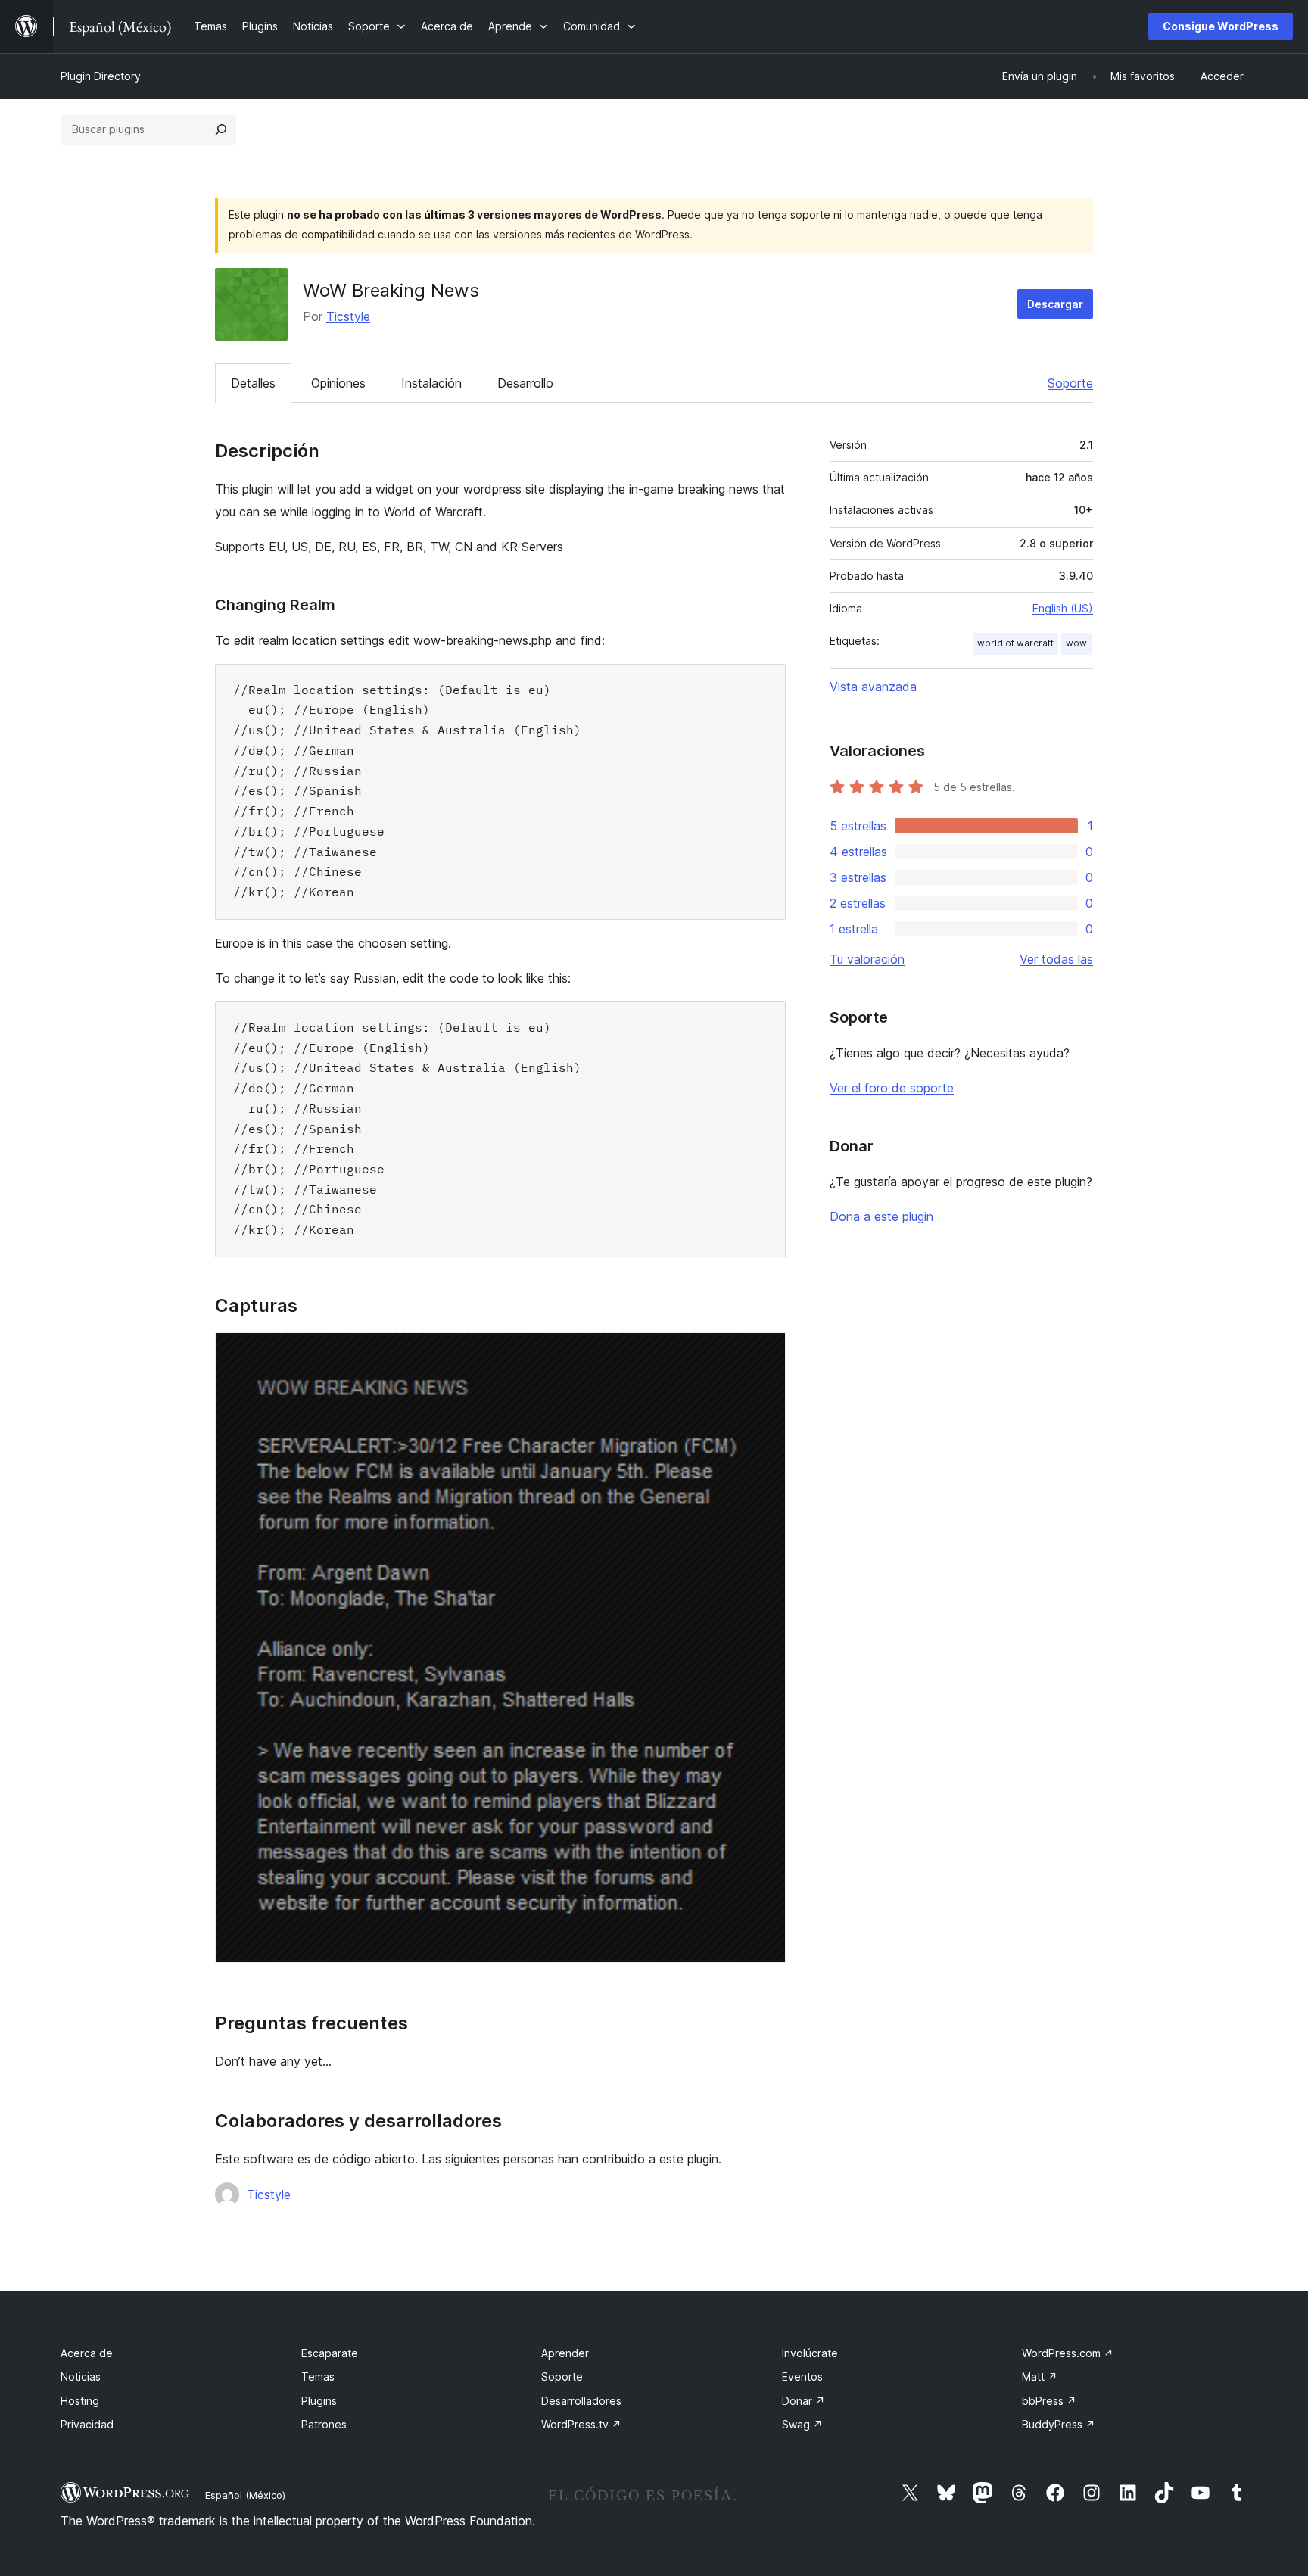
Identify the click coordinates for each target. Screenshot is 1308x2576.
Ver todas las (1056, 959)
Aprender (565, 2353)
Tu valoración (867, 959)
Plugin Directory (101, 76)
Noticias (81, 2377)
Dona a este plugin (881, 1216)
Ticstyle (348, 316)
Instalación (431, 383)
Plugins (319, 2401)
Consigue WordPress (1221, 26)
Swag (802, 2424)
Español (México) (245, 2495)
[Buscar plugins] (221, 129)
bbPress (1049, 2401)
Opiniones (338, 383)
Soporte (1070, 383)
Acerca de (87, 2353)
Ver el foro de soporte (892, 1088)
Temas (318, 2377)
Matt (1040, 2377)
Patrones (324, 2424)
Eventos (802, 2377)
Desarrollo (525, 383)
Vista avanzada (873, 687)
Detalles (253, 383)
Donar (803, 2401)
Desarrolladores (581, 2401)
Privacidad (87, 2424)
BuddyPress (1059, 2424)
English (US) (1063, 608)
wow (1076, 643)
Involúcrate (810, 2353)
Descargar (1055, 304)
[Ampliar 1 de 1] (765, 1353)
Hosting (80, 2401)
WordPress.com (1068, 2353)
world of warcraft (1015, 643)
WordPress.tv (581, 2424)
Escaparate (330, 2353)
